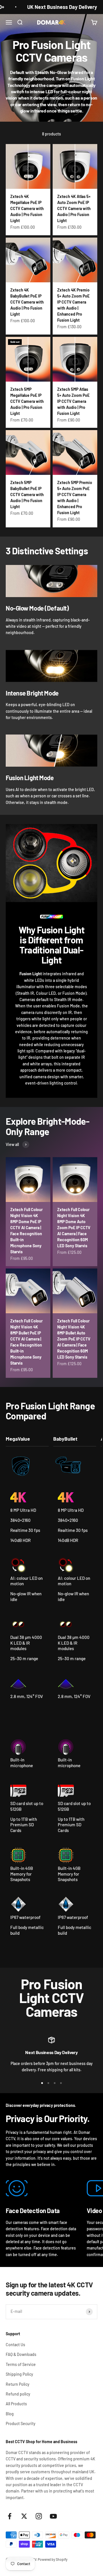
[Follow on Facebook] (10, 2516)
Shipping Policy (19, 2374)
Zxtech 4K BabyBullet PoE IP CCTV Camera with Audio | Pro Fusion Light (27, 302)
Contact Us (15, 2345)
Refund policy (18, 2394)
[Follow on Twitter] (24, 2516)
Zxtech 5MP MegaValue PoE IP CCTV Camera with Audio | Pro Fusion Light (27, 401)
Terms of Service (21, 2364)
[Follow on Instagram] (39, 2516)
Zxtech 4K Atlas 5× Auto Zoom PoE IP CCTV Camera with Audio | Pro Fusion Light (74, 208)
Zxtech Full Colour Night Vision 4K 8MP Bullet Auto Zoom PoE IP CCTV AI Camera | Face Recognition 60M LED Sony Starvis (74, 1339)
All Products (16, 2404)
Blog (10, 2414)
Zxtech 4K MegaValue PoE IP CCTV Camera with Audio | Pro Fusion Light (27, 208)
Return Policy (18, 2384)
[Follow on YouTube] (53, 2516)
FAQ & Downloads (21, 2354)
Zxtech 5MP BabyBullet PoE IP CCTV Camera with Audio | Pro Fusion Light (27, 495)
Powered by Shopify (53, 2559)
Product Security (21, 2424)
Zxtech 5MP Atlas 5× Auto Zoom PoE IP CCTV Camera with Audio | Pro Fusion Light (73, 401)
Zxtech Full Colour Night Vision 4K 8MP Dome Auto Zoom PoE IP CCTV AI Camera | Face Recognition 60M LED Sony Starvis (74, 1228)
